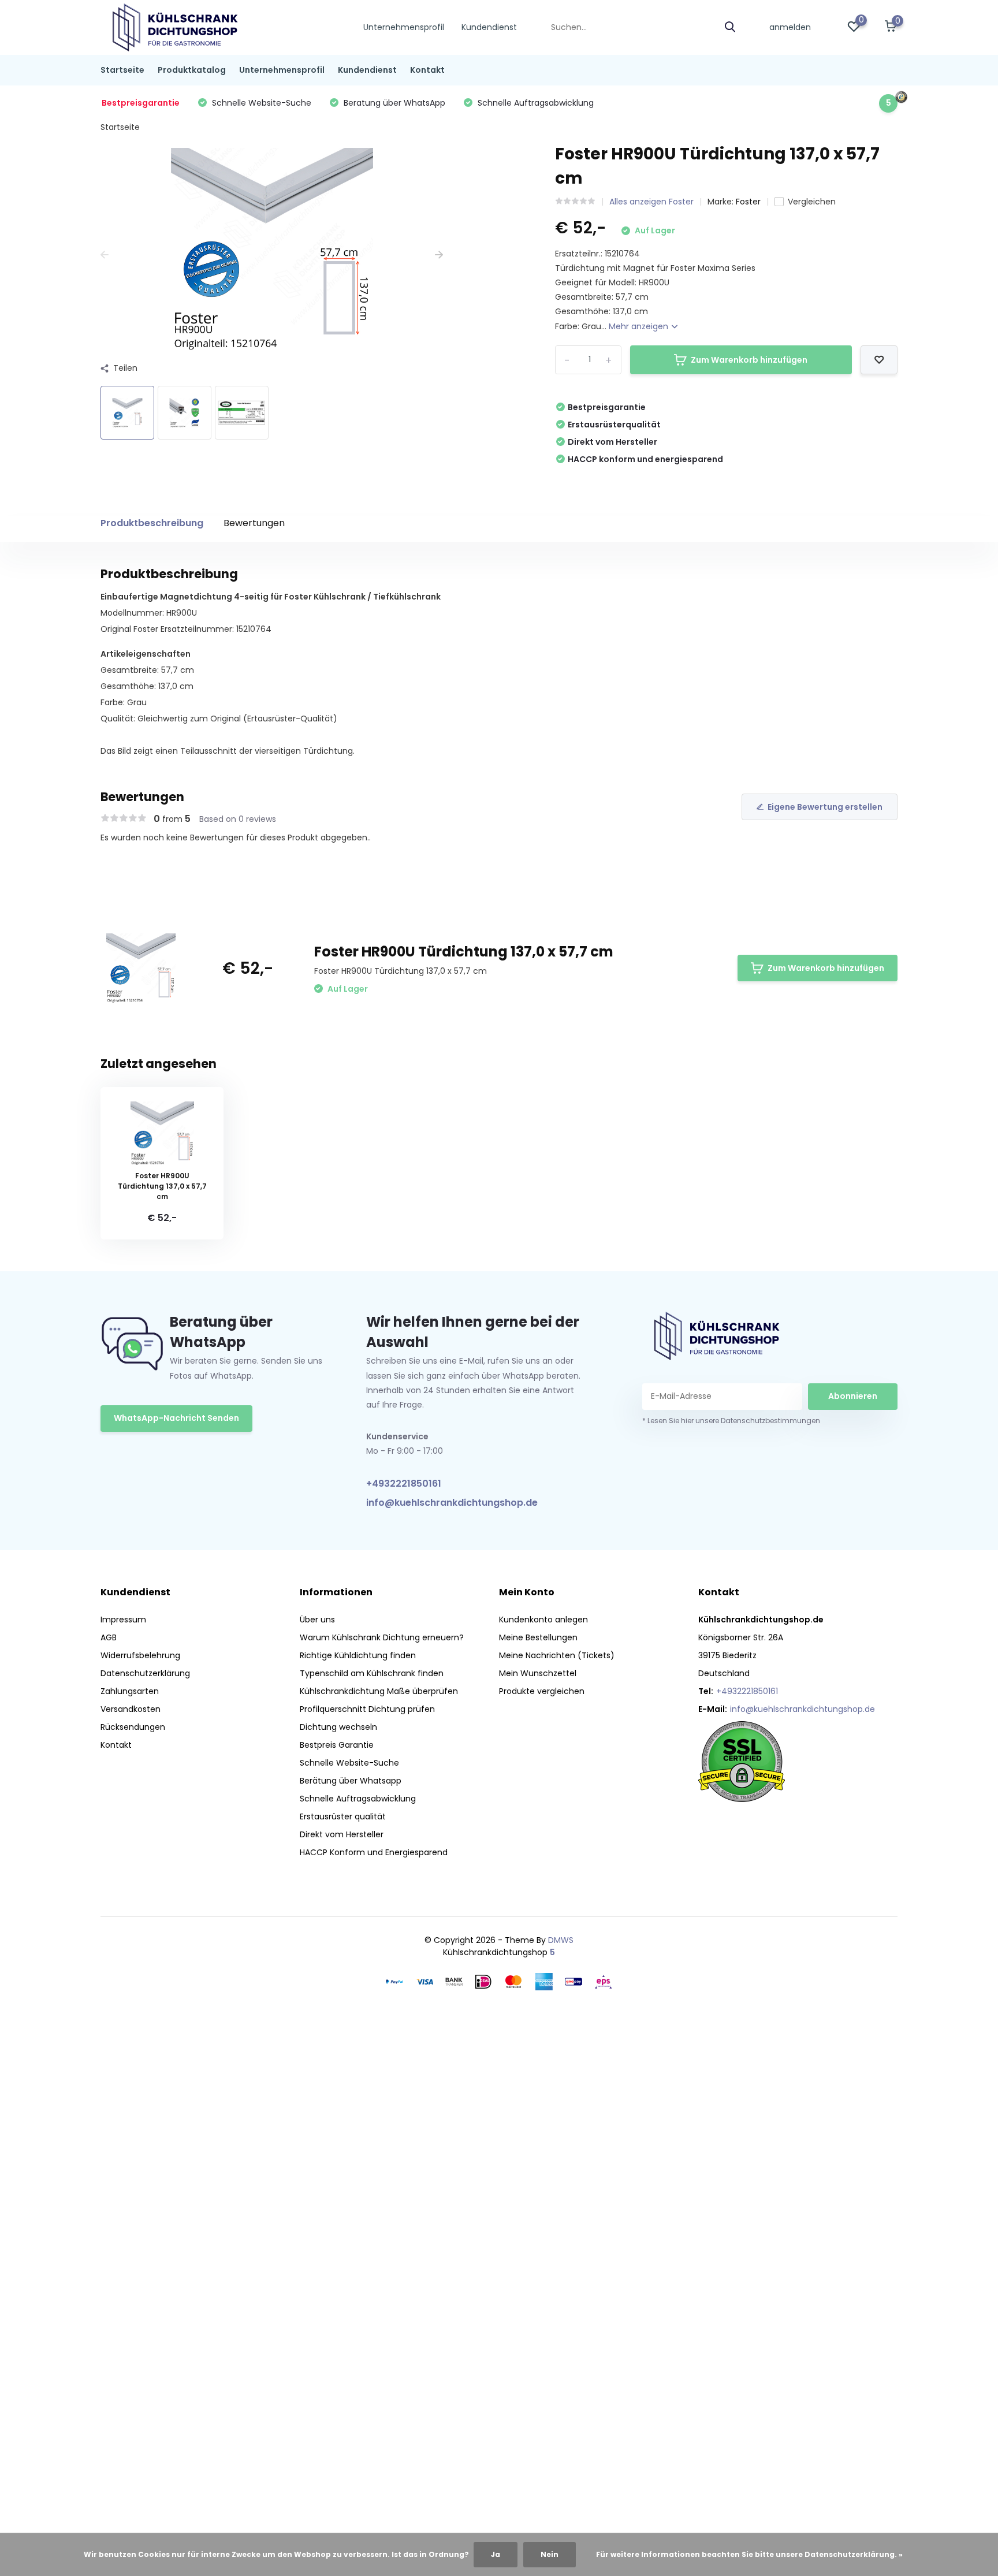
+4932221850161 (404, 1484)
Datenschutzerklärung (145, 1673)
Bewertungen (254, 523)
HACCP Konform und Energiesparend (374, 1852)
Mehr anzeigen (640, 326)
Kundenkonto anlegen (543, 1620)
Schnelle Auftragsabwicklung (358, 1799)
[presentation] (105, 255)
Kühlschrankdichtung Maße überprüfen (379, 1691)
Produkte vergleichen (542, 1691)
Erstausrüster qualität (343, 1816)
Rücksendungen (133, 1727)
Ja (496, 2554)
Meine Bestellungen (538, 1637)
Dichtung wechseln (338, 1727)
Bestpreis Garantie (337, 1745)
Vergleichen (812, 202)
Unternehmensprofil (404, 27)
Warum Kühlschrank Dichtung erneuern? (382, 1637)
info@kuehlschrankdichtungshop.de (452, 1503)
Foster (748, 202)
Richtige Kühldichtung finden (358, 1655)
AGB (109, 1637)
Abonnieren (853, 1396)
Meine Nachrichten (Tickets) (557, 1655)
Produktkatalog (192, 70)
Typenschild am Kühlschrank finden (372, 1673)
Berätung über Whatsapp (351, 1781)
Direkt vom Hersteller (342, 1834)
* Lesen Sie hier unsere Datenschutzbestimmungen (731, 1421)
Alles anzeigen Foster (651, 202)
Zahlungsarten (130, 1691)
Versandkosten (131, 1709)
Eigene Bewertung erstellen (825, 807)
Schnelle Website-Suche (349, 1763)
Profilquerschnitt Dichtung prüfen (367, 1709)
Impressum (123, 1620)
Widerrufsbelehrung (140, 1655)
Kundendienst (489, 27)
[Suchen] (731, 27)
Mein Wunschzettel (538, 1673)
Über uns (317, 1620)
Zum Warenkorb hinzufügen (749, 360)
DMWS (561, 1940)
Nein (550, 2554)
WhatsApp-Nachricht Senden (176, 1418)
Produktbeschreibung (152, 523)
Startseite (122, 70)
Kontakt (427, 70)
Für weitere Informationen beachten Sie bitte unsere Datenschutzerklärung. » (749, 2554)
